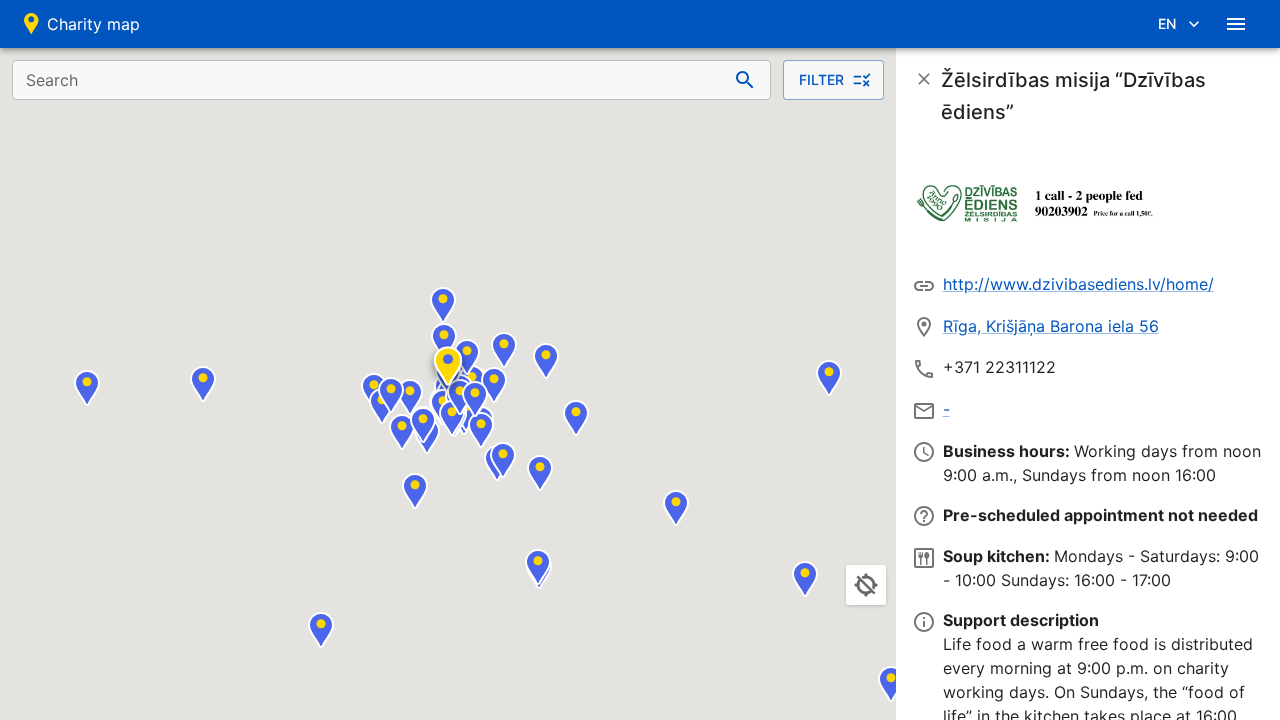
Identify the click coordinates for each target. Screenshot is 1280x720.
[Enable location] (866, 585)
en (1167, 23)
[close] (924, 79)
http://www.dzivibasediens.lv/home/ (1078, 284)
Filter (821, 79)
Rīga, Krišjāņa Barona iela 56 (1051, 326)
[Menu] (1236, 24)
